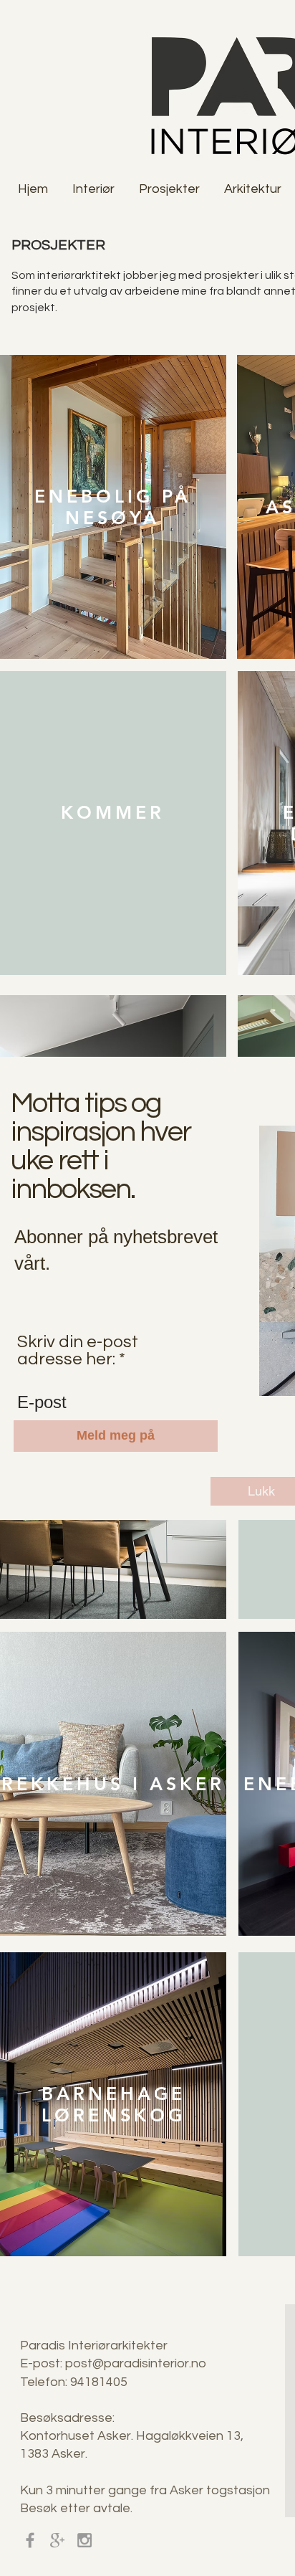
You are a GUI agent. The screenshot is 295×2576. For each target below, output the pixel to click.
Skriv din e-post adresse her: (78, 1351)
